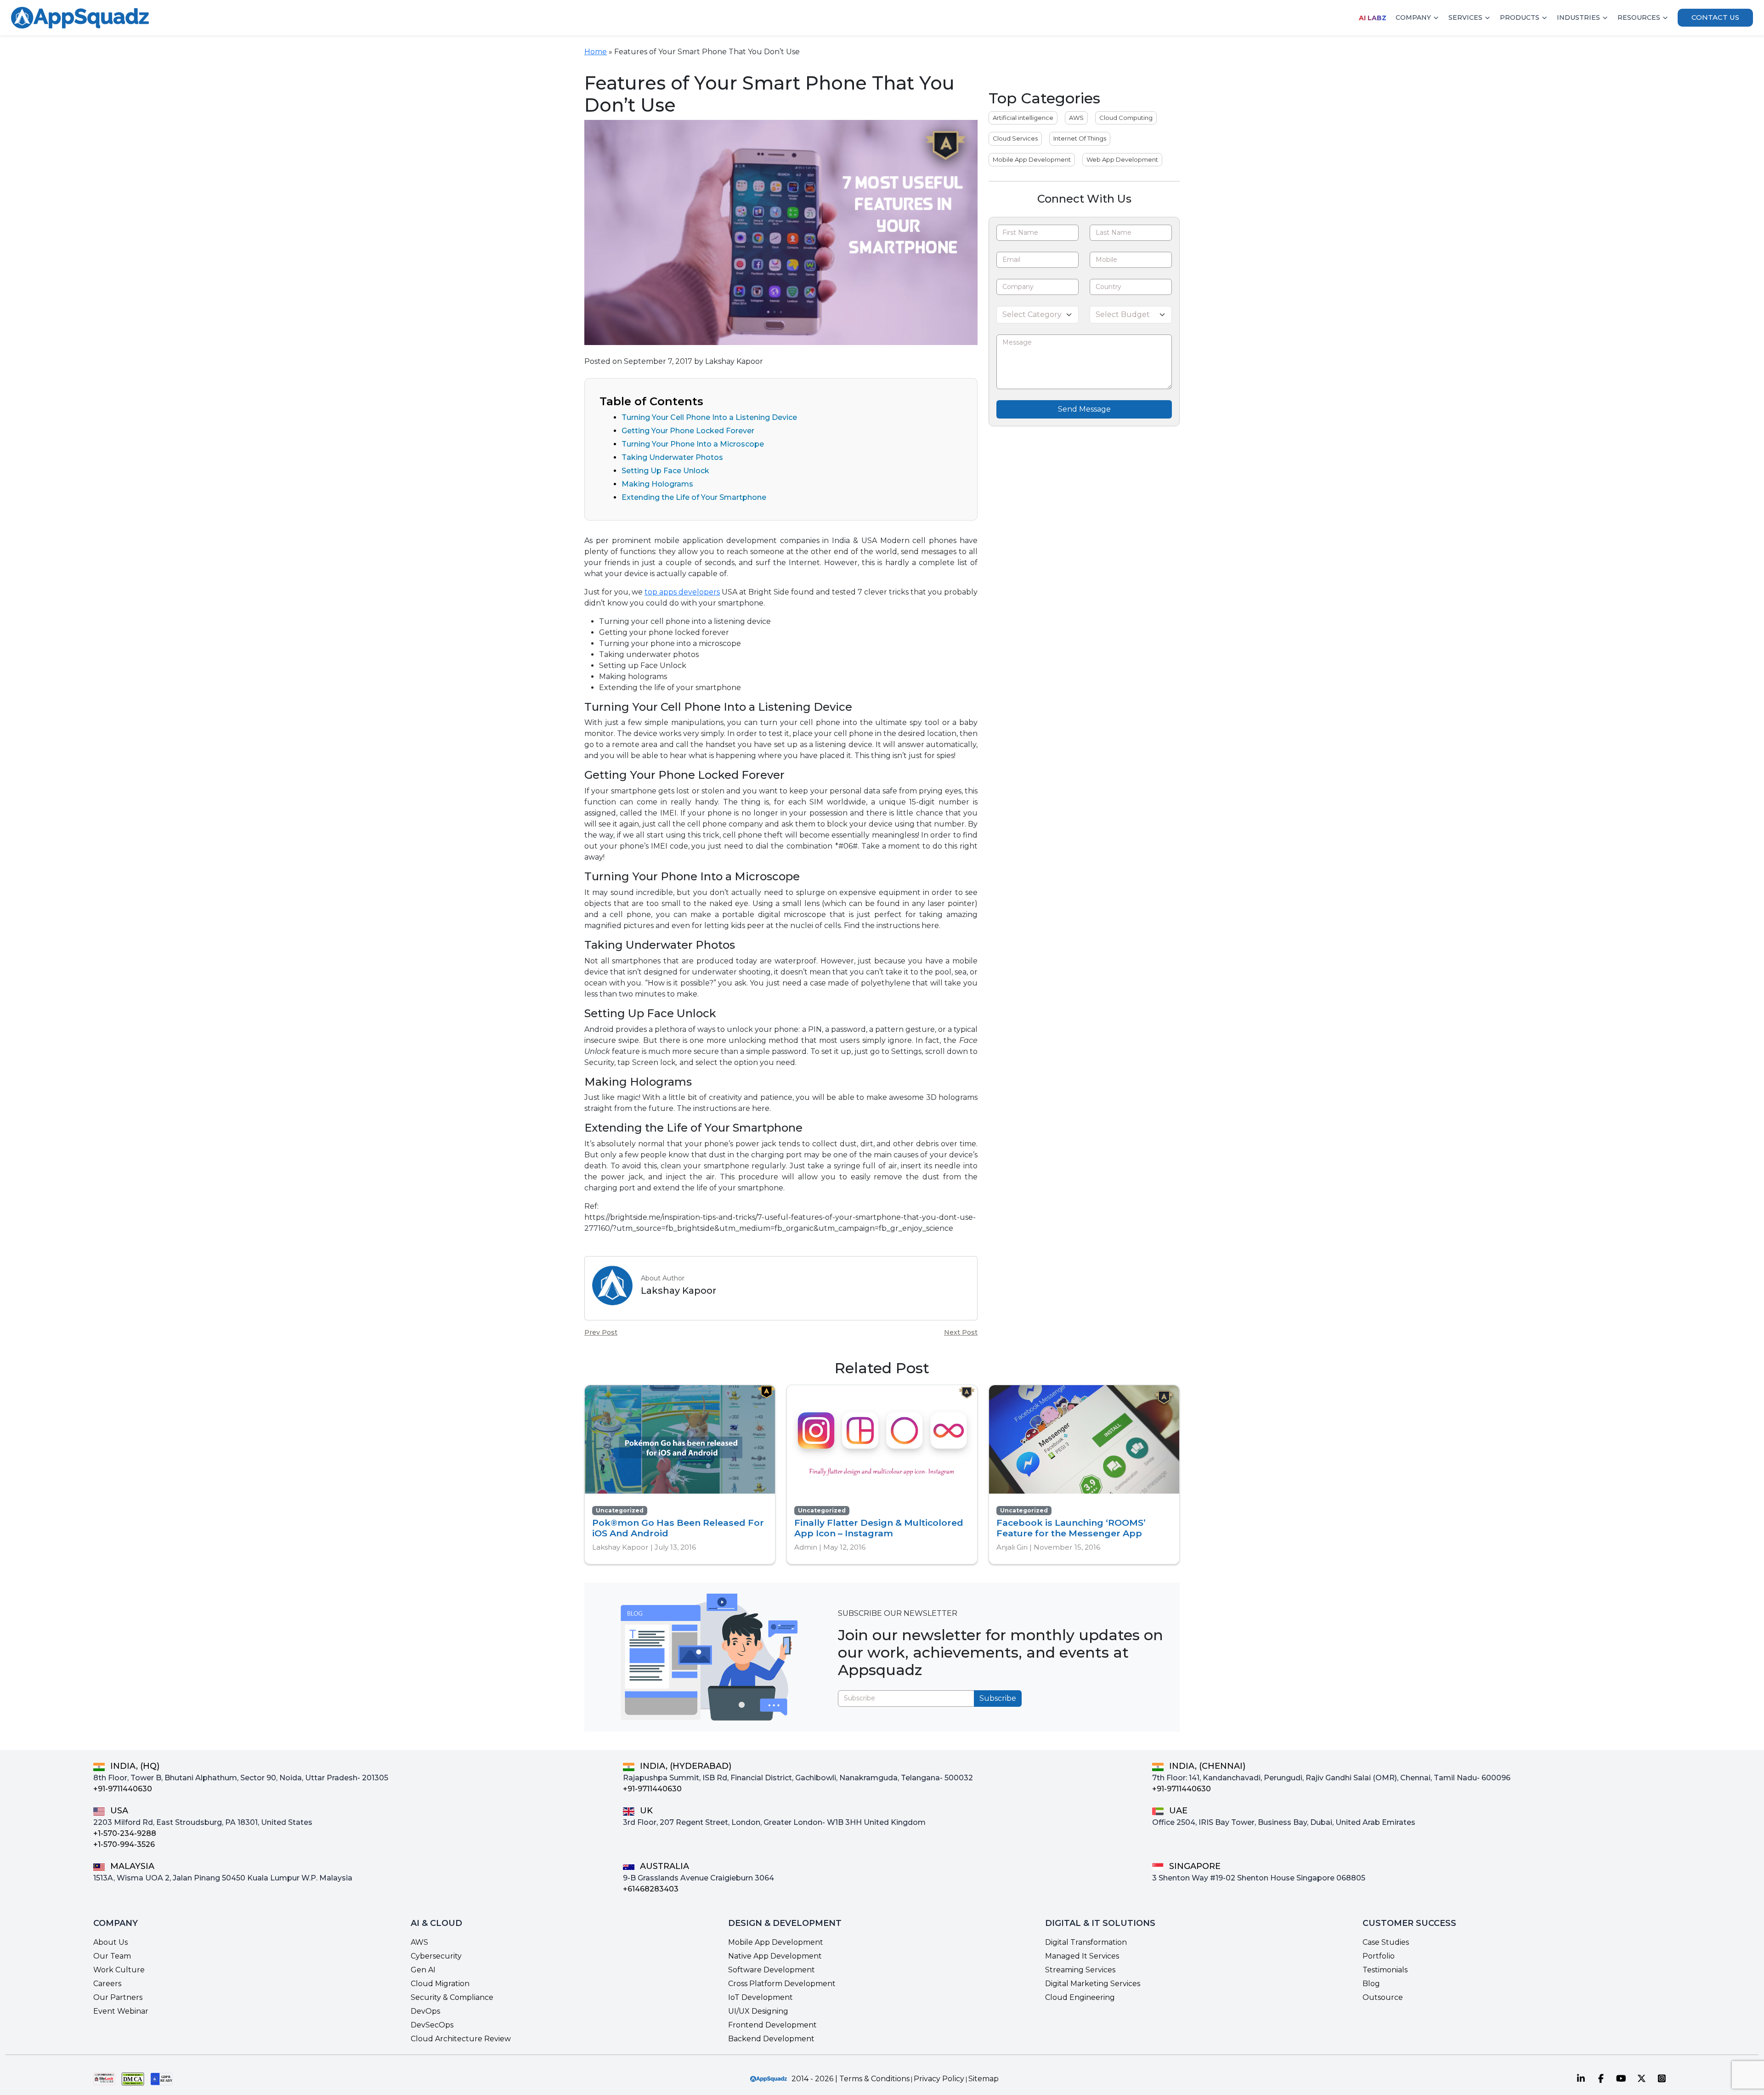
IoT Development (760, 1997)
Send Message (1084, 409)
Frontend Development (772, 2025)
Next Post (961, 1332)
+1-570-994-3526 (124, 1844)
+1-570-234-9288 (125, 1833)
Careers (107, 1984)
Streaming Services (1080, 1970)
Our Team (112, 1956)
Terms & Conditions (874, 2079)
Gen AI (423, 1970)
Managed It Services (1082, 1956)
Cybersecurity (436, 1956)
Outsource (1383, 1997)
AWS (1076, 118)
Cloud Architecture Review (461, 2039)
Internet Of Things (1080, 138)
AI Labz (1373, 18)
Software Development (772, 1970)
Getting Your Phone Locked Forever (688, 431)
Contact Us (1715, 17)
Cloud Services (1015, 138)
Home (596, 52)
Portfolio (1379, 1956)
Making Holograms (657, 484)
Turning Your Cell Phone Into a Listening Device (709, 417)
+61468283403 (651, 1889)
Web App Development (1122, 159)
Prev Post (601, 1332)
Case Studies (1386, 1942)
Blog (1371, 1984)
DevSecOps (432, 2025)
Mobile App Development (1032, 159)
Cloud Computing (1126, 118)
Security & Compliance (452, 1997)
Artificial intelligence (1023, 118)
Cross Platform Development (782, 1984)
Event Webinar (121, 2011)
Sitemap (984, 2079)
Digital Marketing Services (1093, 1984)
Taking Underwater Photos (672, 457)
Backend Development (771, 2039)
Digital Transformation (1086, 1942)
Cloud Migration (440, 1984)
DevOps (425, 2011)
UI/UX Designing (758, 2011)
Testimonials (1385, 1970)
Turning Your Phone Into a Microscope (693, 444)
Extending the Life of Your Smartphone (694, 497)
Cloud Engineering (1080, 1997)
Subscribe (998, 1698)
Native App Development (775, 1956)
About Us (110, 1942)
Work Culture (119, 1970)
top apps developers (682, 592)
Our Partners (118, 1997)
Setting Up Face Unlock (665, 471)
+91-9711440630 (123, 1789)
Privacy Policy (939, 2079)
